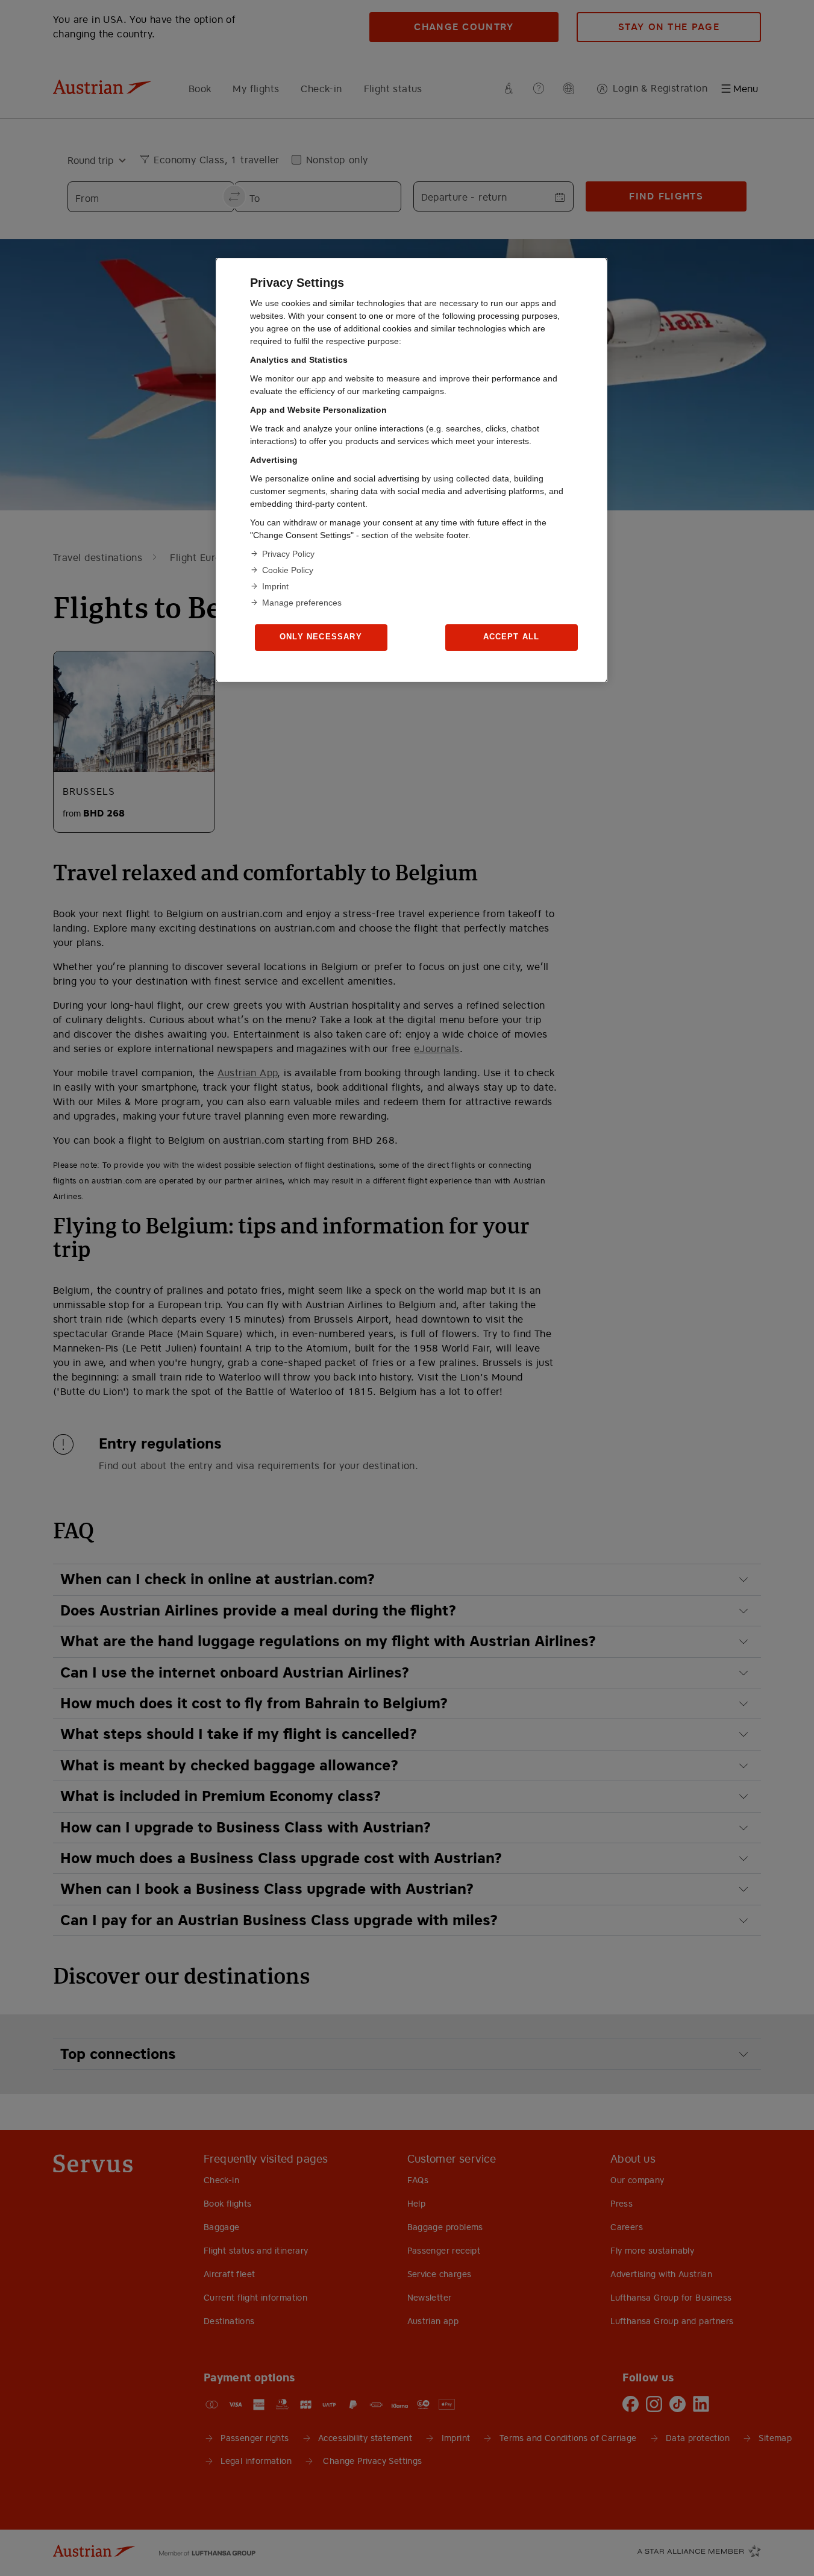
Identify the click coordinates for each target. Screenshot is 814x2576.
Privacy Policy (288, 554)
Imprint (275, 586)
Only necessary (321, 637)
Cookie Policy (288, 570)
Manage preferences (302, 603)
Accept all (512, 637)
